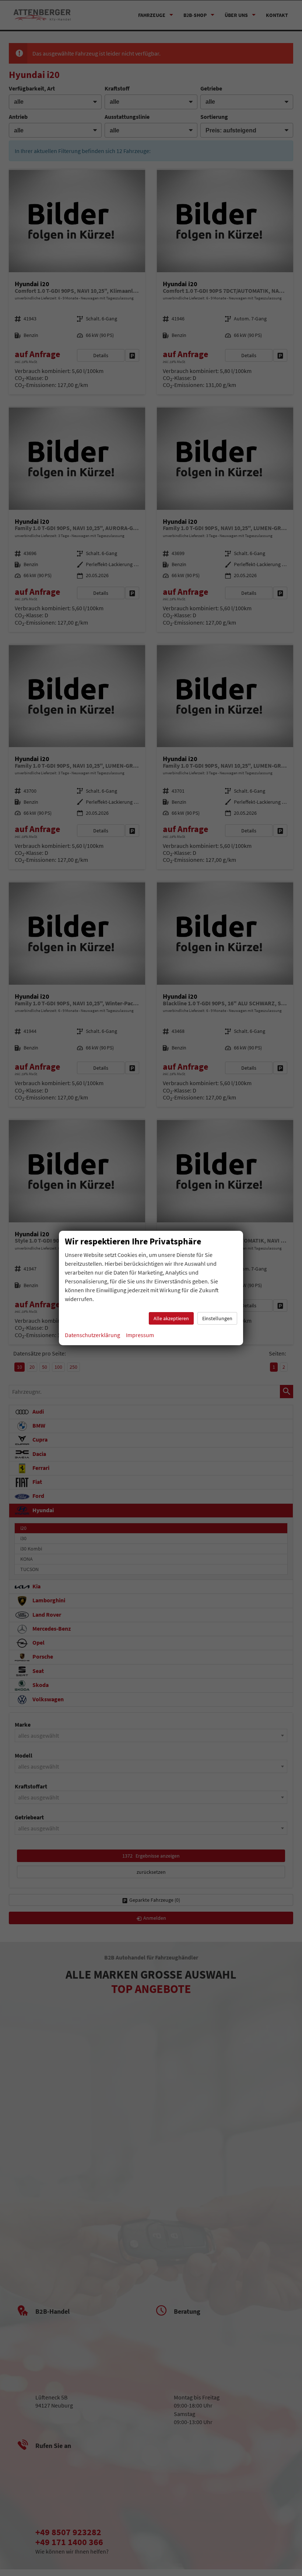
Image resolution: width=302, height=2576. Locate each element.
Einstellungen (217, 1318)
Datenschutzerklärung (92, 1335)
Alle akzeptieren (171, 1318)
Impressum (140, 1335)
